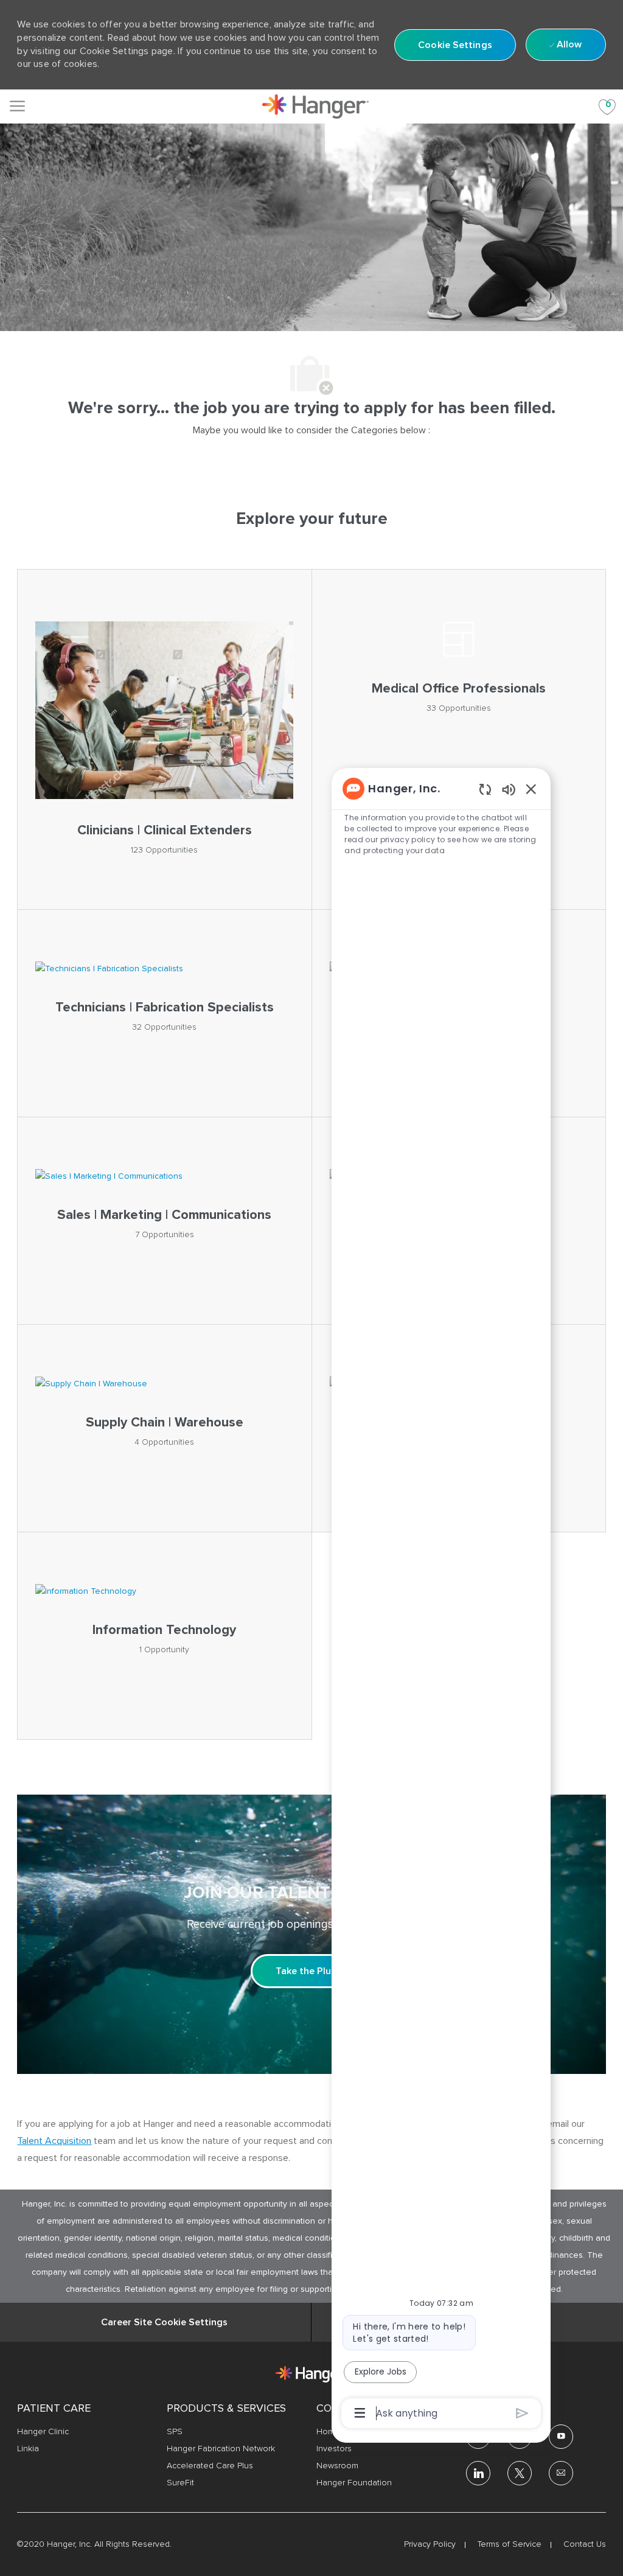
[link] (315, 106)
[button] (455, 45)
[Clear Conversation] (485, 789)
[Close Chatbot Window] (531, 789)
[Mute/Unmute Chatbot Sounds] (509, 789)
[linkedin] (478, 2473)
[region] (441, 1600)
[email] (561, 2473)
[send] (522, 2413)
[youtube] (561, 2437)
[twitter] (520, 2473)
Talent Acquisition (54, 2141)
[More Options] (360, 2413)
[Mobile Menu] (17, 106)
